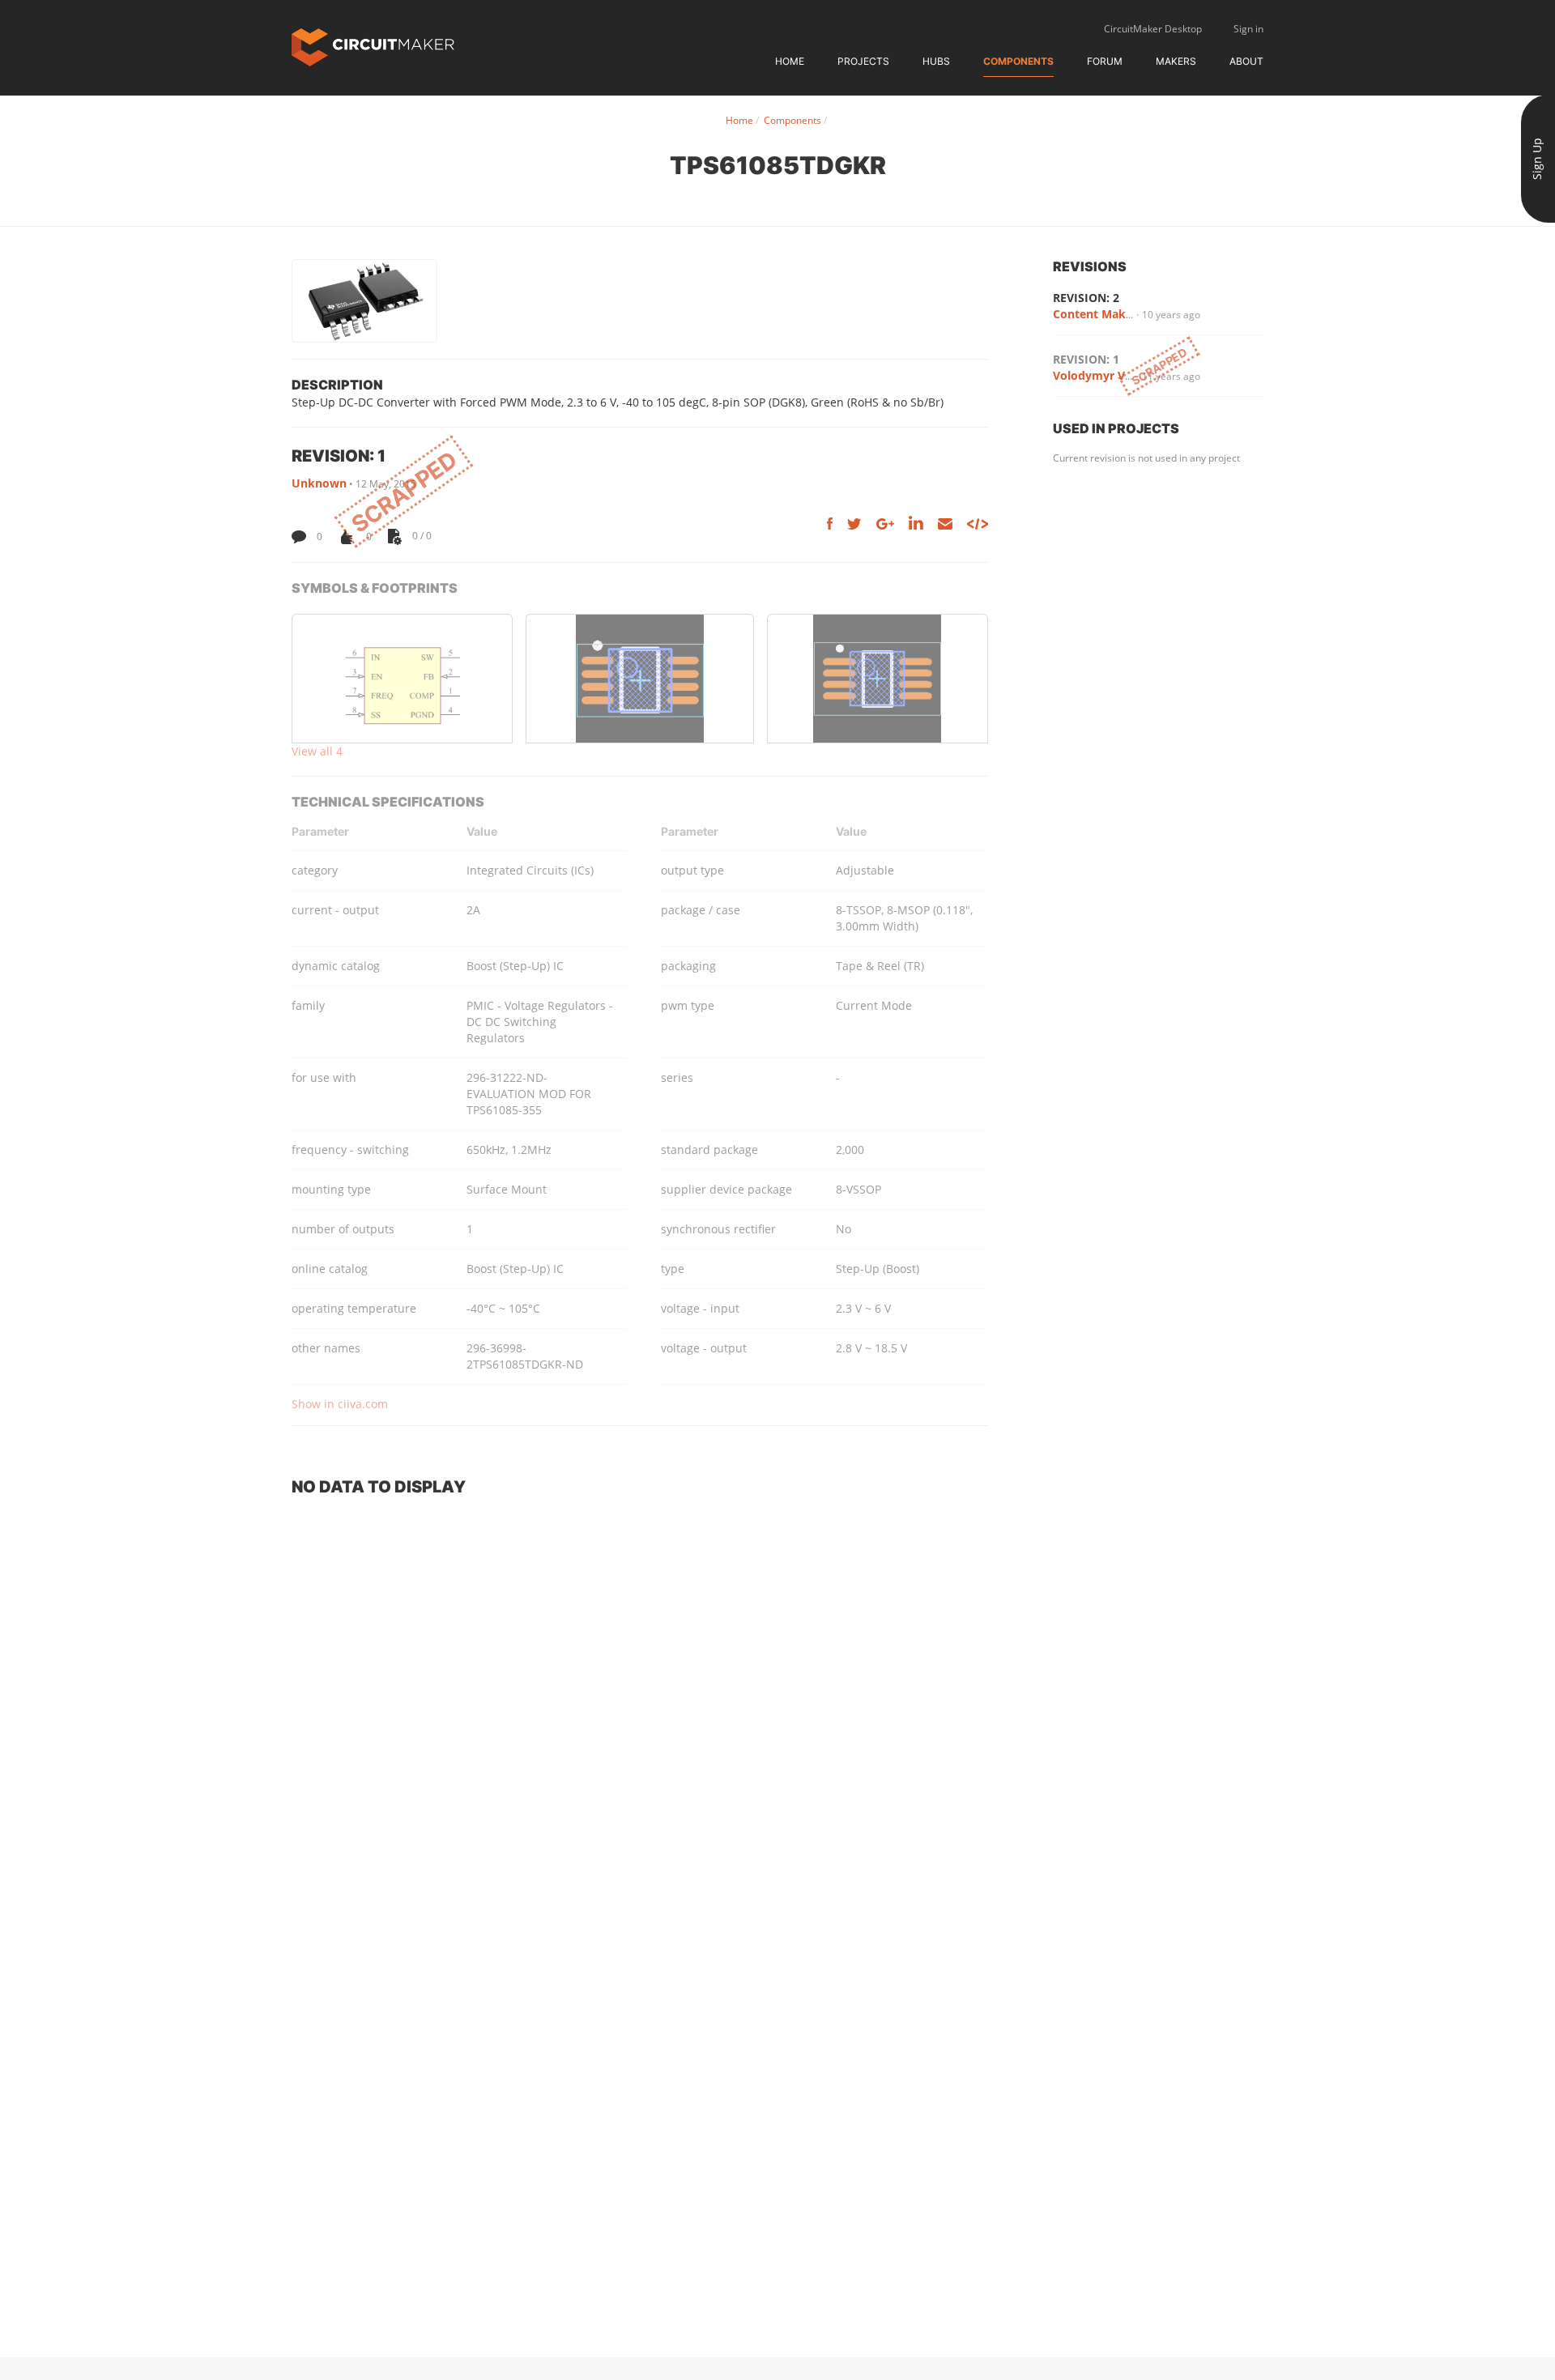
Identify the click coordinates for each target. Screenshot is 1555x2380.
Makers (1176, 61)
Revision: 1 (1086, 359)
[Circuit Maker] (373, 46)
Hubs (936, 61)
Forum (1105, 61)
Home (790, 61)
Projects (863, 61)
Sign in (1248, 29)
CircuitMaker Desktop (1153, 29)
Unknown (319, 483)
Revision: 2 (1086, 298)
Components (1018, 61)
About (1246, 61)
